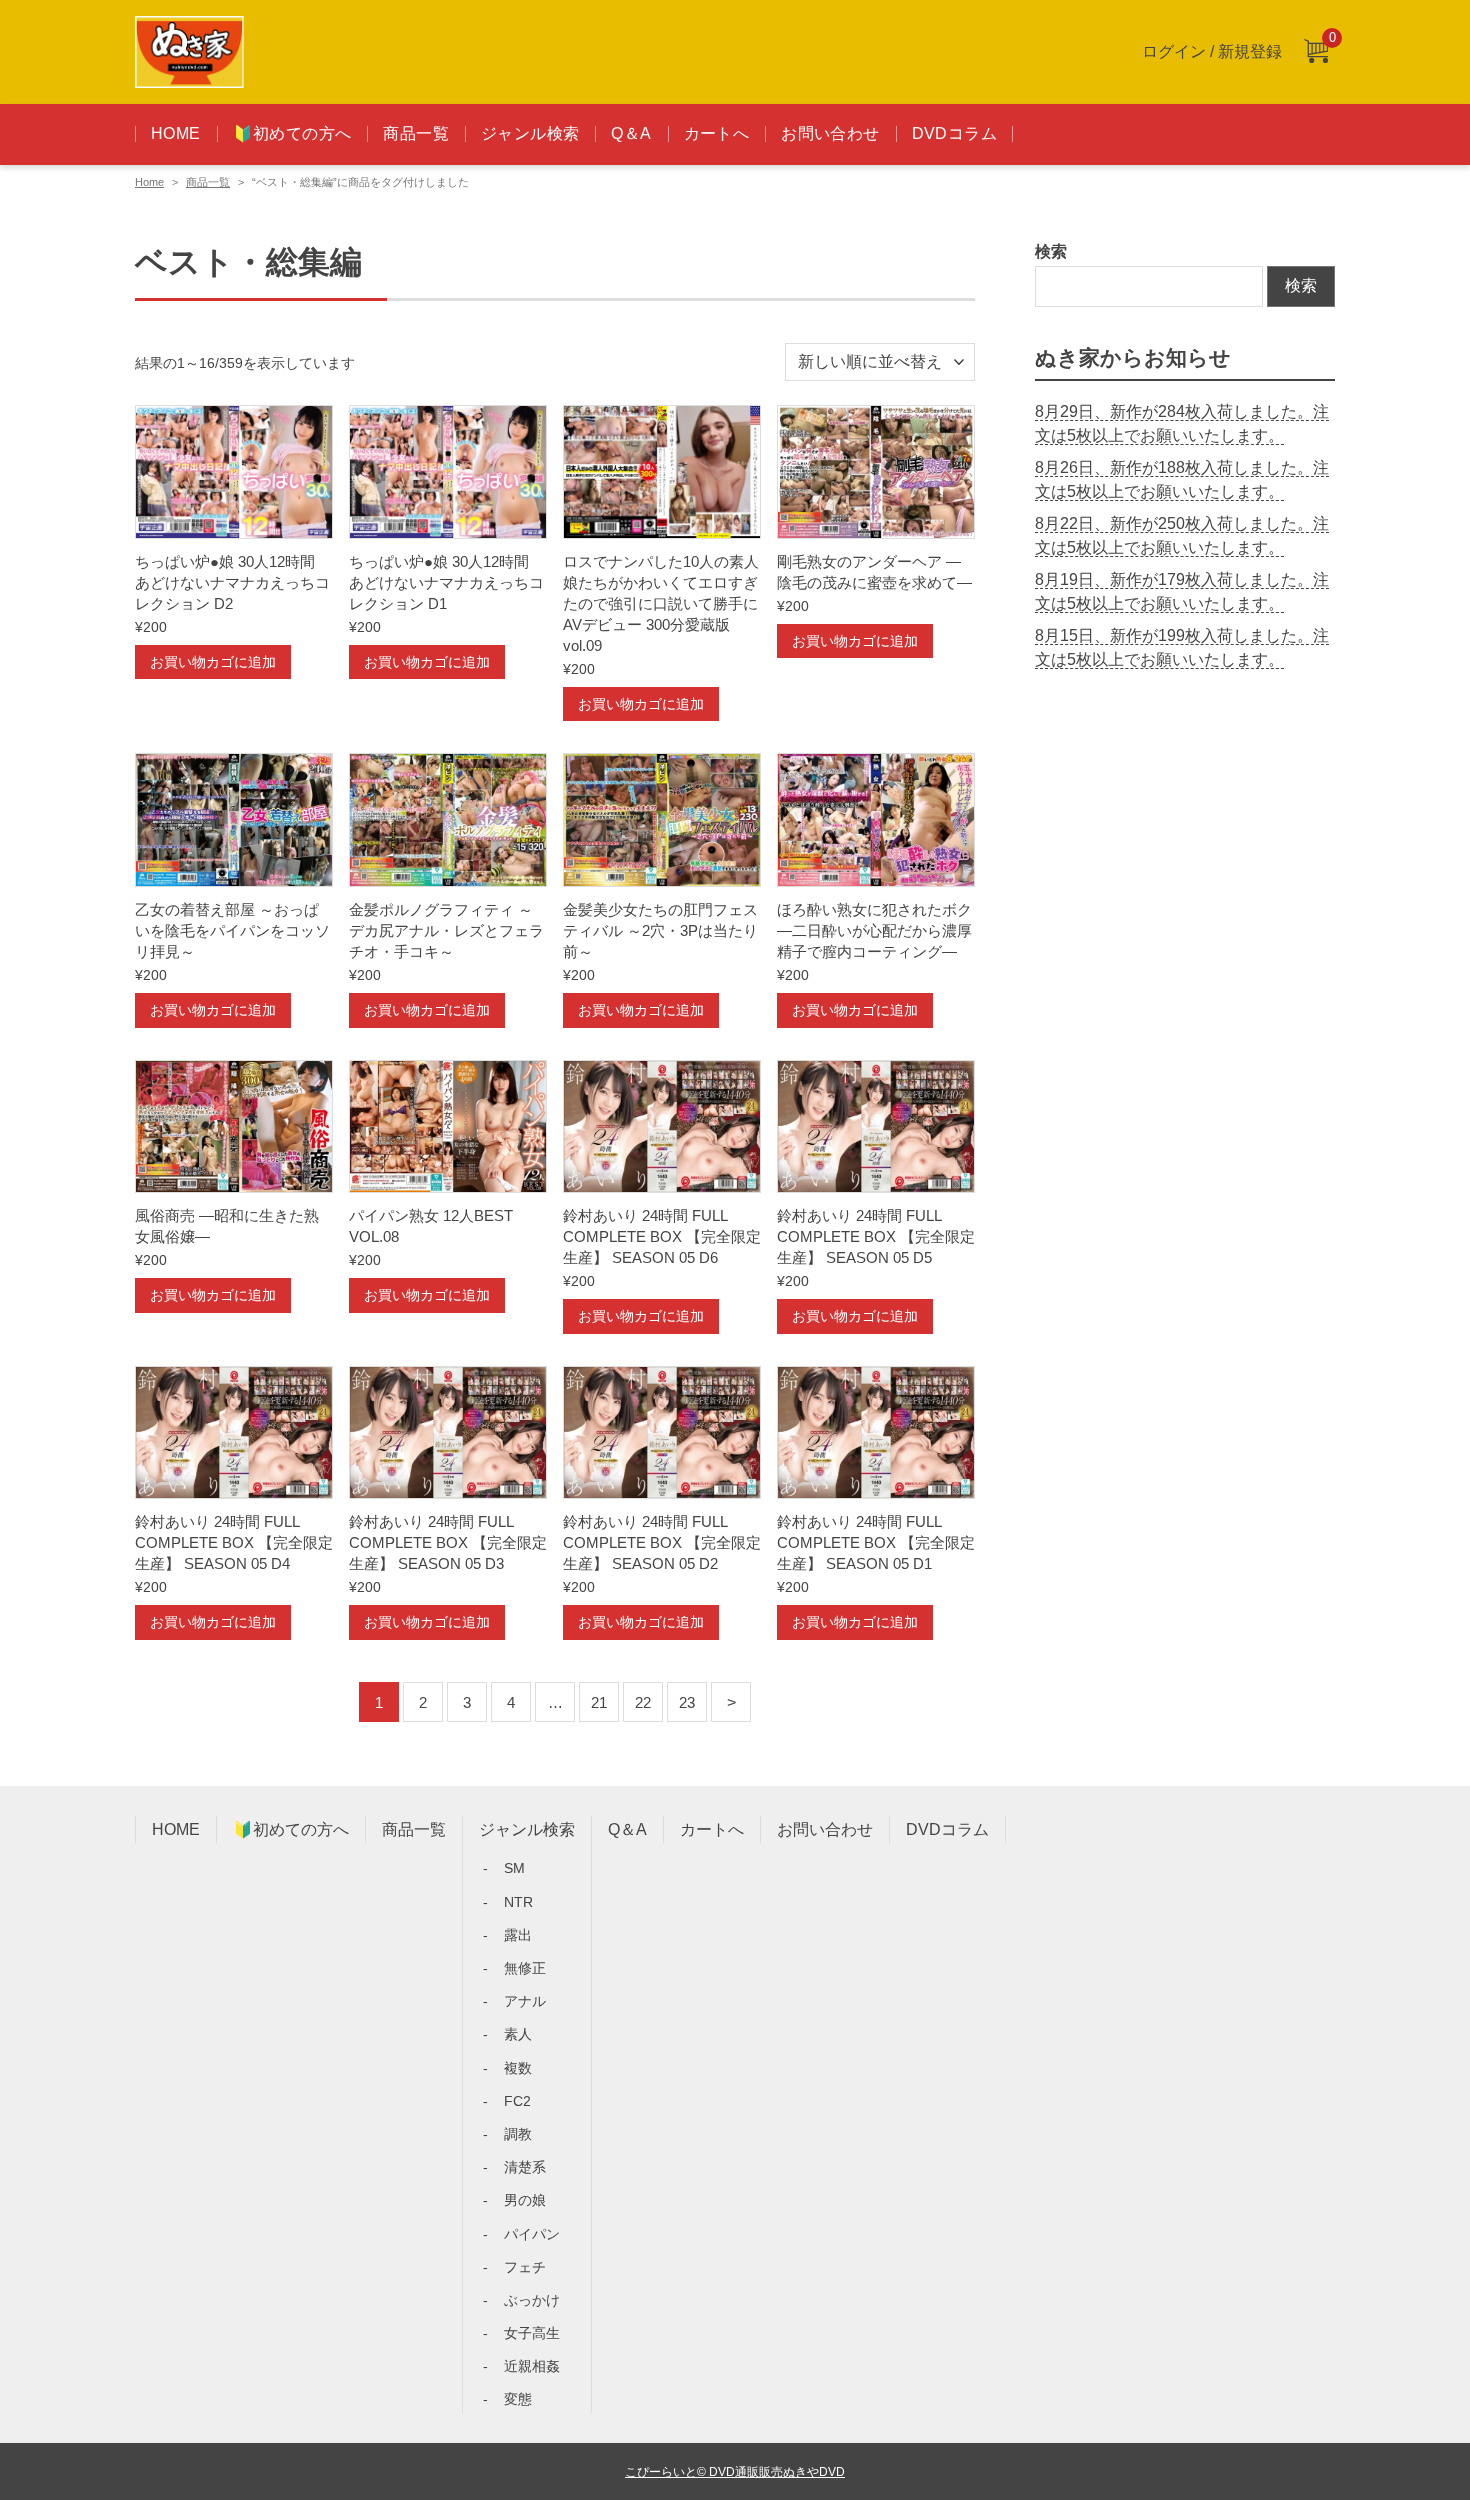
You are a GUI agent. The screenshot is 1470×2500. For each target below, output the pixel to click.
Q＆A (631, 133)
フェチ (525, 2267)
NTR (518, 1902)
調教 (518, 2134)
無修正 (525, 1968)
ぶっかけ (532, 2300)
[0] (1316, 52)
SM (514, 1868)
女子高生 (532, 2333)
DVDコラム (954, 133)
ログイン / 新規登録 (1212, 51)
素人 (518, 2034)
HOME (176, 133)
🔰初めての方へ (292, 133)
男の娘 (525, 2200)
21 (599, 1702)
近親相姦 (532, 2366)
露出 (518, 1935)
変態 (518, 2399)
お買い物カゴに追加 (213, 662)
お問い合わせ (830, 133)
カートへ (717, 133)
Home (149, 182)
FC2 (517, 2101)
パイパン (532, 2234)
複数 (518, 2068)
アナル (525, 2001)
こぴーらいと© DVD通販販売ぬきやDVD (735, 2471)
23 (687, 1702)
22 (643, 1702)
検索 (1051, 251)
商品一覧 (416, 133)
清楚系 (525, 2167)
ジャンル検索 (530, 133)
